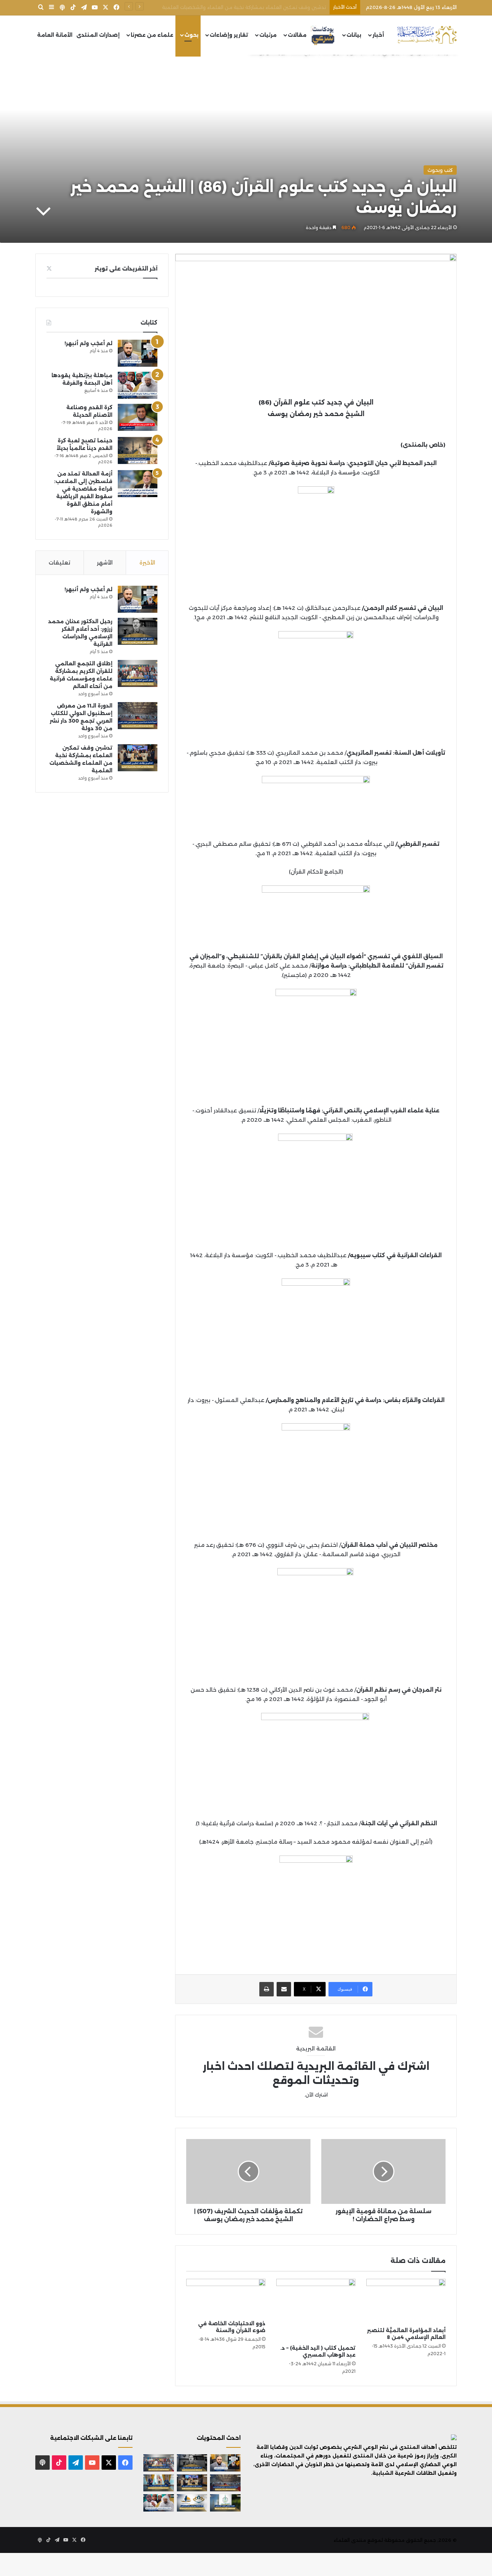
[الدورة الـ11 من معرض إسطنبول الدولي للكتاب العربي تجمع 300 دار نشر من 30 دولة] (138, 716)
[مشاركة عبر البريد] (284, 1989)
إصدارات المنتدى (98, 35)
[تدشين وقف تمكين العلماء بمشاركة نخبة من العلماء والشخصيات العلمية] (138, 758)
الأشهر (105, 562)
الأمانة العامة (55, 35)
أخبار (378, 35)
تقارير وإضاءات (229, 35)
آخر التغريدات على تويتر (126, 269)
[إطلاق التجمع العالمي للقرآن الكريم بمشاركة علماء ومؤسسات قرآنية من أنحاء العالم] (138, 673)
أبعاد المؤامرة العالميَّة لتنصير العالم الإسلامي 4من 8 (406, 2334)
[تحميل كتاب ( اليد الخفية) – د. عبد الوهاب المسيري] (316, 2310)
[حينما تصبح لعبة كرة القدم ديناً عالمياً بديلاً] (138, 450)
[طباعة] (267, 1989)
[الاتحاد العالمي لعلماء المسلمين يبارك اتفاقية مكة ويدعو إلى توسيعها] (225, 2503)
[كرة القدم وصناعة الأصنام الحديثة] (138, 417)
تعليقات (59, 562)
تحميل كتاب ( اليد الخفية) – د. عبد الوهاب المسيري (318, 2351)
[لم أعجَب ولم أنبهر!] (138, 353)
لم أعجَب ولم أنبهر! (88, 343)
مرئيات (268, 35)
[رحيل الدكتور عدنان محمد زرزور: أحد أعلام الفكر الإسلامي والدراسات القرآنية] (138, 631)
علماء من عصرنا (152, 35)
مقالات (297, 35)
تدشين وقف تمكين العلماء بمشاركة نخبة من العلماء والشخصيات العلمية (244, 7)
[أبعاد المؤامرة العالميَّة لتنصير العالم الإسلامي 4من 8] (406, 2301)
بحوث (191, 35)
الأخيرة (147, 562)
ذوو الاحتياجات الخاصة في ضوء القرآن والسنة (232, 2327)
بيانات (354, 35)
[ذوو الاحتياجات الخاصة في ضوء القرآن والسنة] (226, 2298)
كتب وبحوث (440, 170)
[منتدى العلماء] (427, 35)
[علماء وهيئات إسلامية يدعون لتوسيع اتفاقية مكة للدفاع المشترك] (159, 2483)
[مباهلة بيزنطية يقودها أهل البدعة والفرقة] (138, 385)
